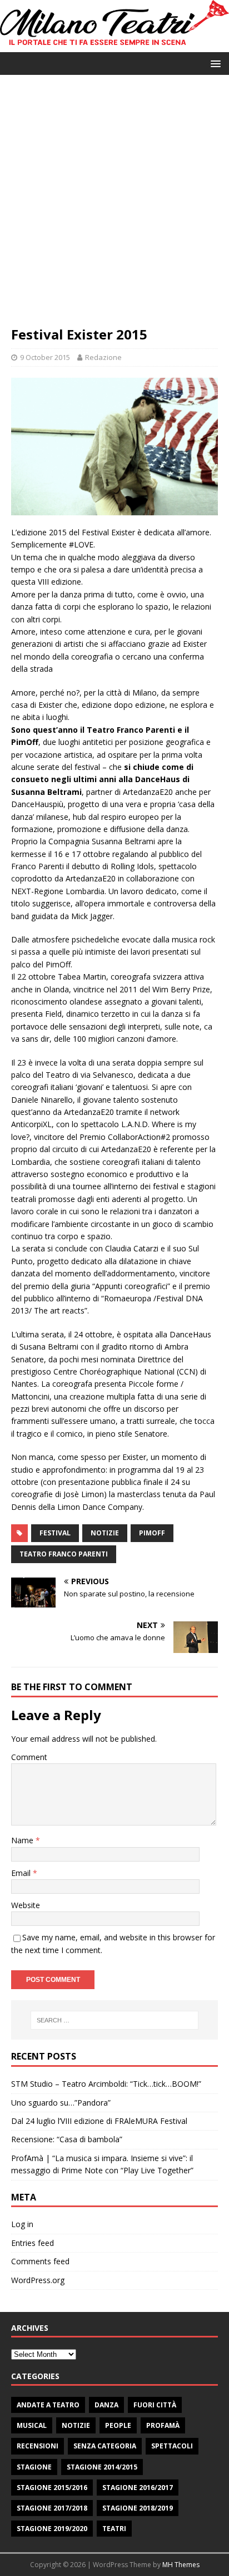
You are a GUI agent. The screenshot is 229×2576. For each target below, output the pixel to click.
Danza (106, 2405)
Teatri (114, 2529)
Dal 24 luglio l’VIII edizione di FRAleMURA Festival (99, 2121)
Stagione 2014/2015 (102, 2467)
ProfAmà (163, 2425)
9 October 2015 (45, 357)
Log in (22, 2224)
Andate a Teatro (48, 2405)
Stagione (34, 2467)
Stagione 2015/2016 (52, 2488)
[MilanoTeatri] (114, 46)
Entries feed (33, 2243)
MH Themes (181, 2565)
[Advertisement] (114, 206)
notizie (105, 1533)
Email (22, 1873)
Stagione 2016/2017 (138, 2488)
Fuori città (155, 2405)
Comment (29, 1757)
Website (26, 1905)
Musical (32, 2425)
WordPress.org (38, 2280)
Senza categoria (105, 2446)
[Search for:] (115, 2020)
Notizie (76, 2425)
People (118, 2425)
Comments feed (40, 2261)
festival (55, 1533)
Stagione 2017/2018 (52, 2508)
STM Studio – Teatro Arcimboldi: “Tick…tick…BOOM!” (106, 2084)
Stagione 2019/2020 (52, 2529)
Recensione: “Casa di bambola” (67, 2139)
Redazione (103, 357)
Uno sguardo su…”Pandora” (61, 2103)
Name (23, 1840)
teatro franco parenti (64, 1554)
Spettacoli (172, 2446)
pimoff (152, 1533)
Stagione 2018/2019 (138, 2508)
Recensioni (38, 2446)
